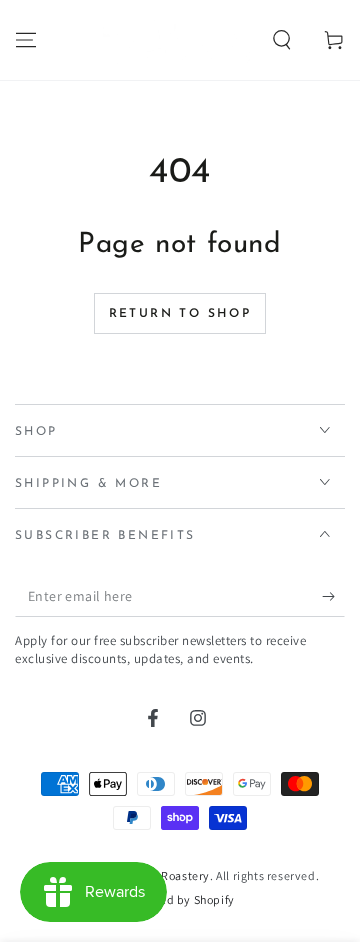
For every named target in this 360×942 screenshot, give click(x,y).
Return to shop (180, 314)
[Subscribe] (333, 597)
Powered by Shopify (180, 899)
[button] (282, 40)
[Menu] (26, 40)
